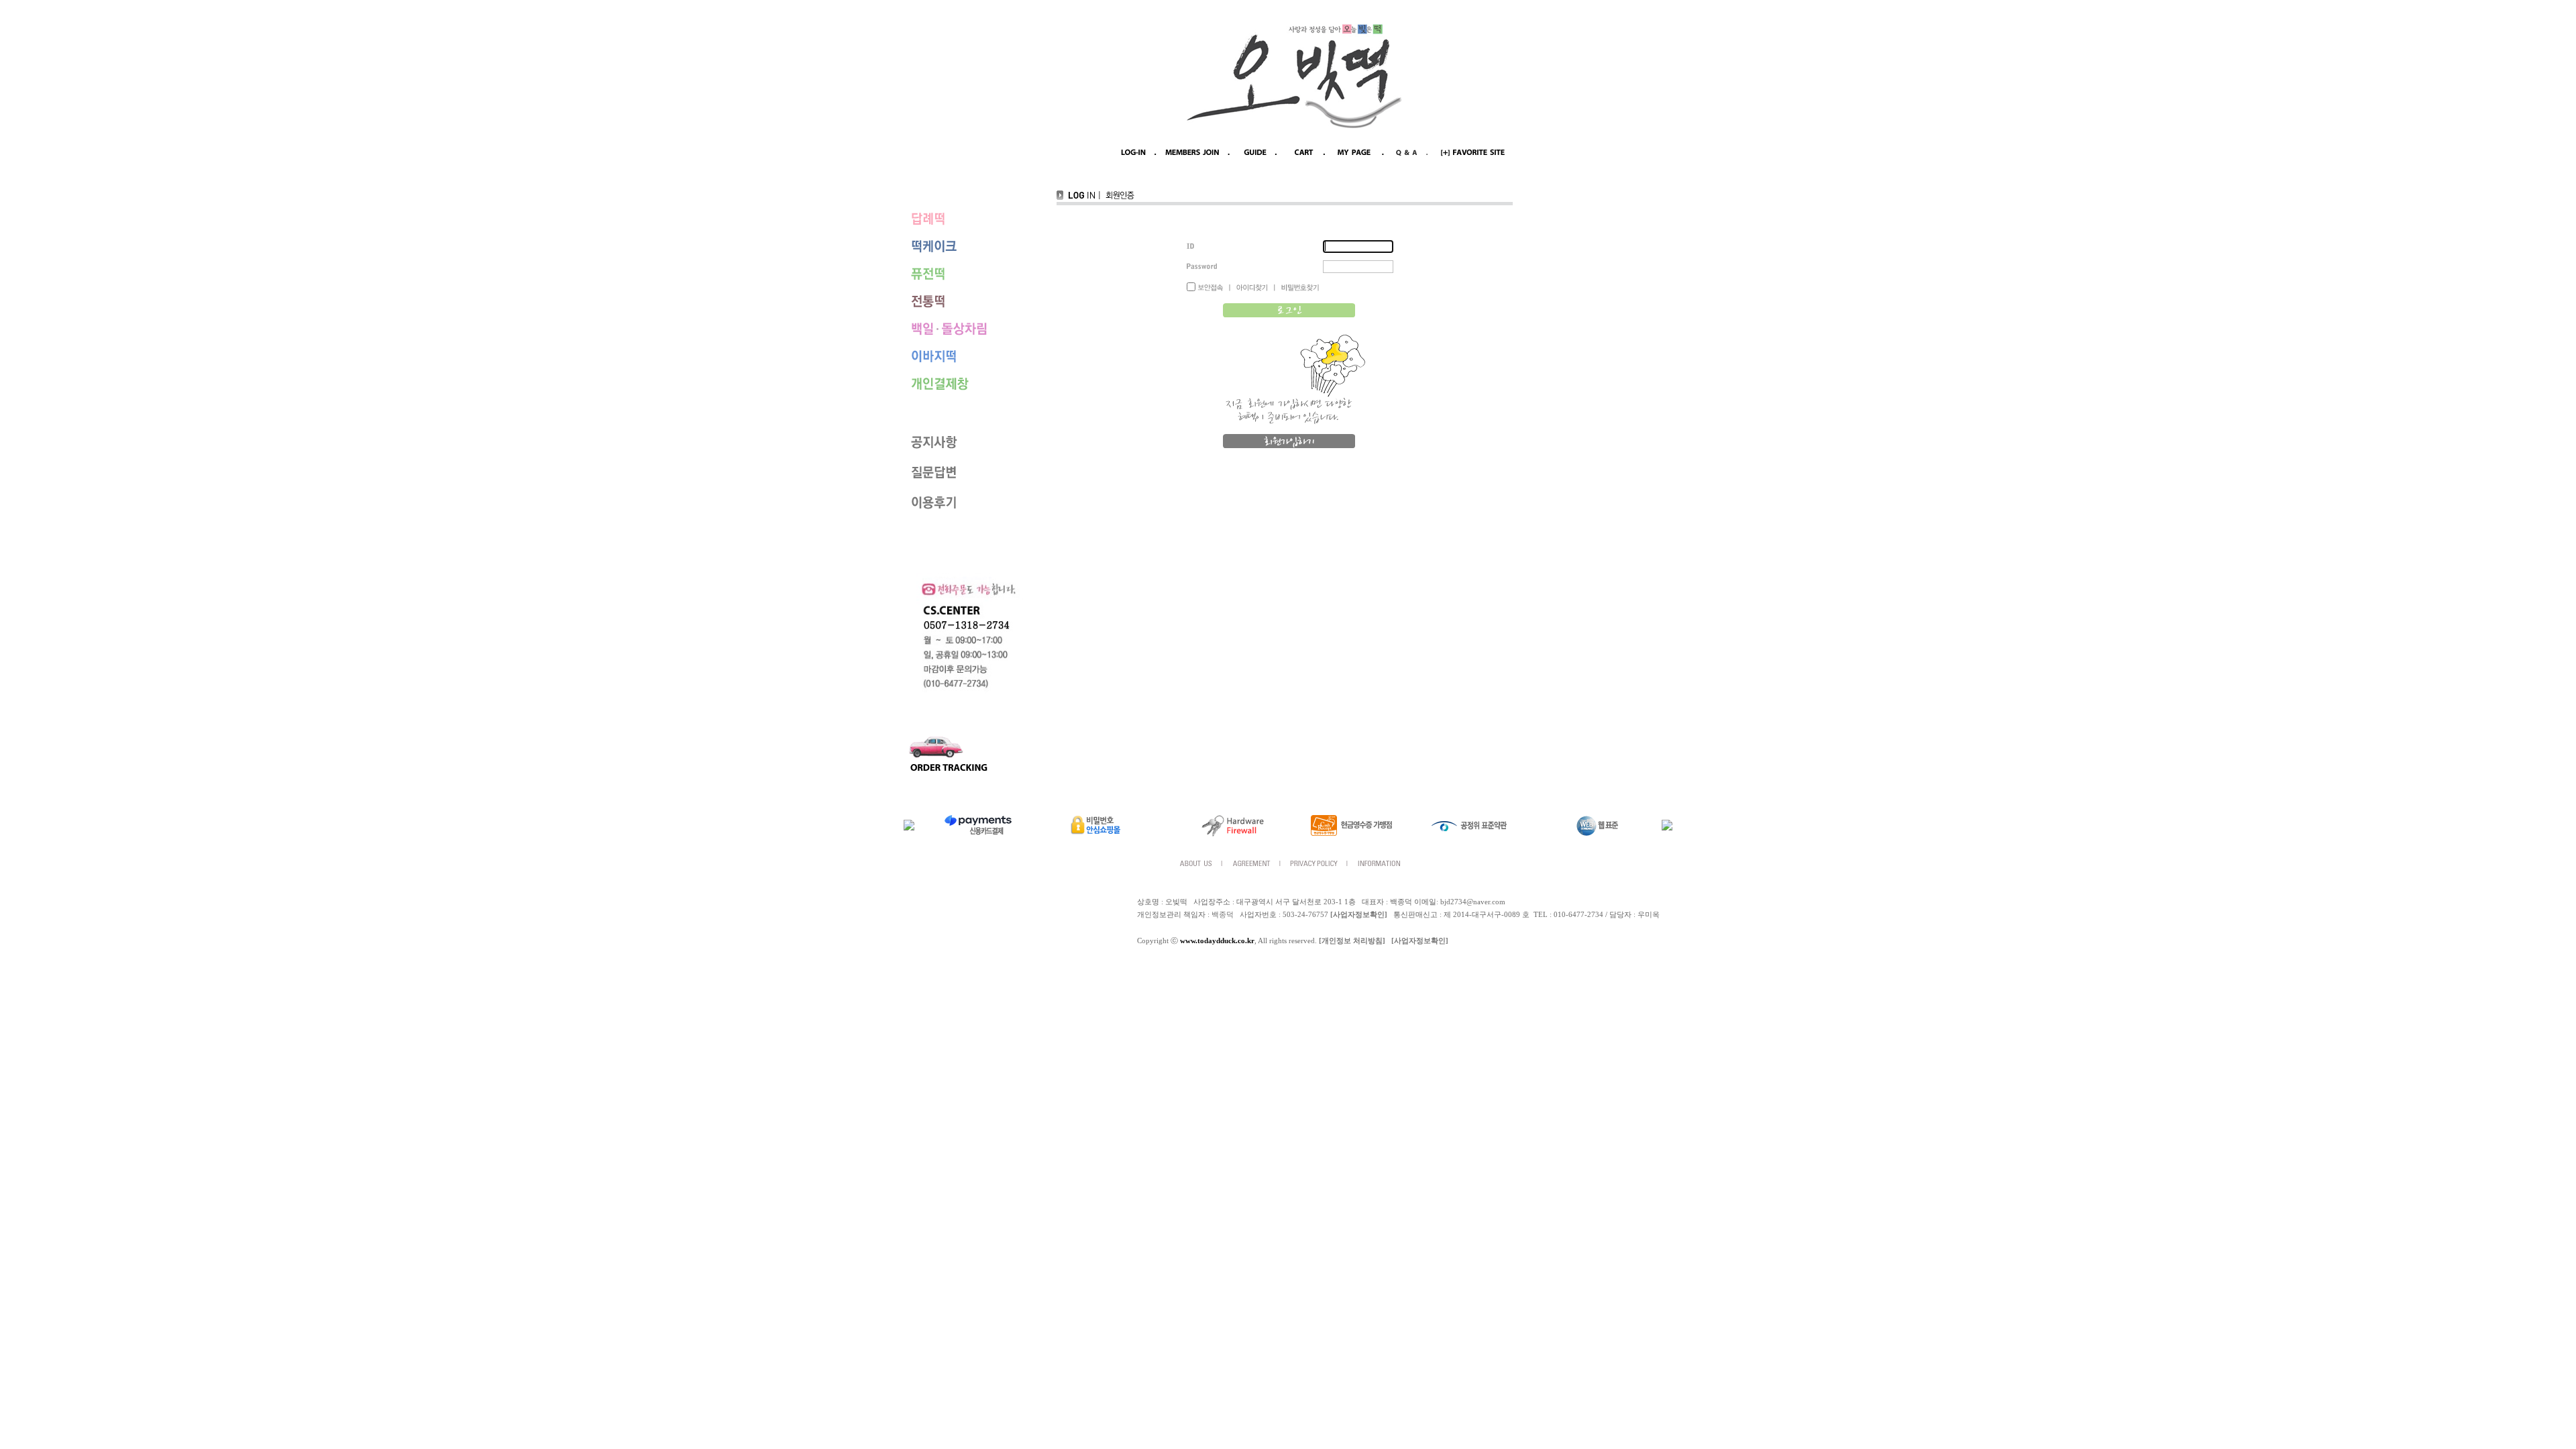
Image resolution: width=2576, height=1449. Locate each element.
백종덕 (1223, 915)
